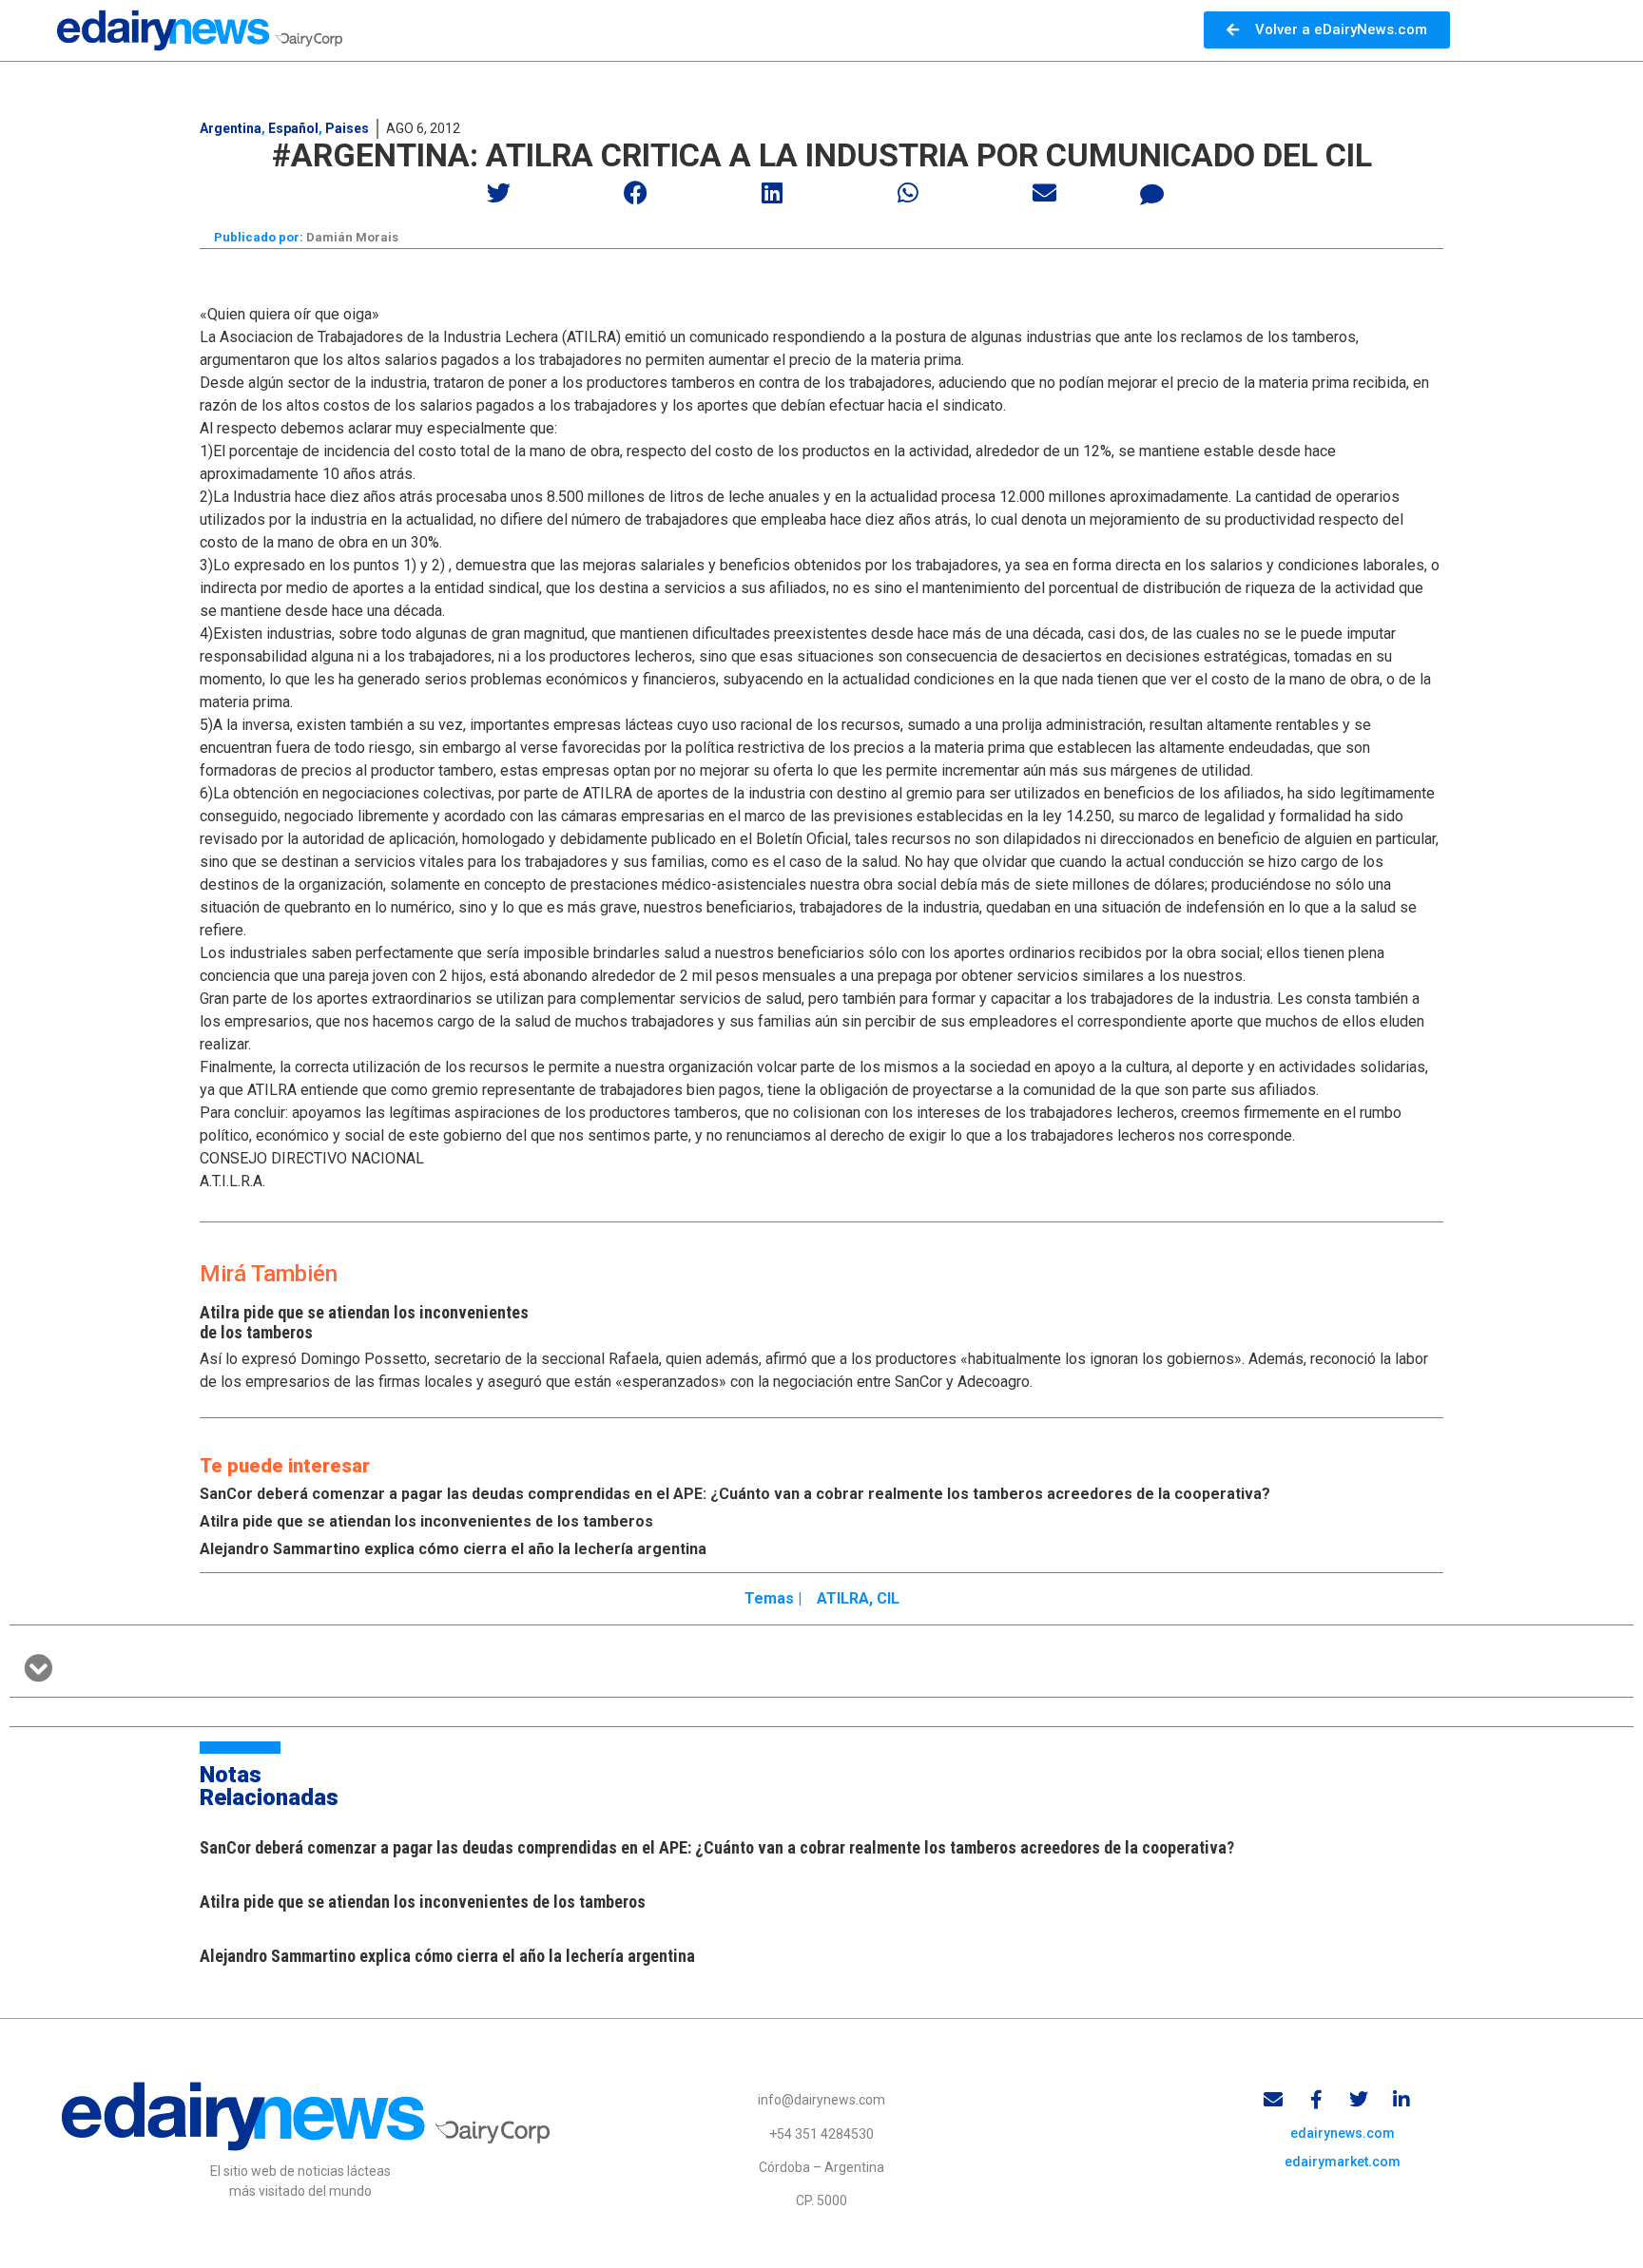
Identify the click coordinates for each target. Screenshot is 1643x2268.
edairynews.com (1343, 2133)
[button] (500, 192)
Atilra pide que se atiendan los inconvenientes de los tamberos (426, 1521)
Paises (347, 128)
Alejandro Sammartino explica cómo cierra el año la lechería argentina (453, 1549)
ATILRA (843, 1598)
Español (293, 128)
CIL (888, 1598)
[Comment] (1152, 195)
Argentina (231, 128)
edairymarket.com (1343, 2162)
